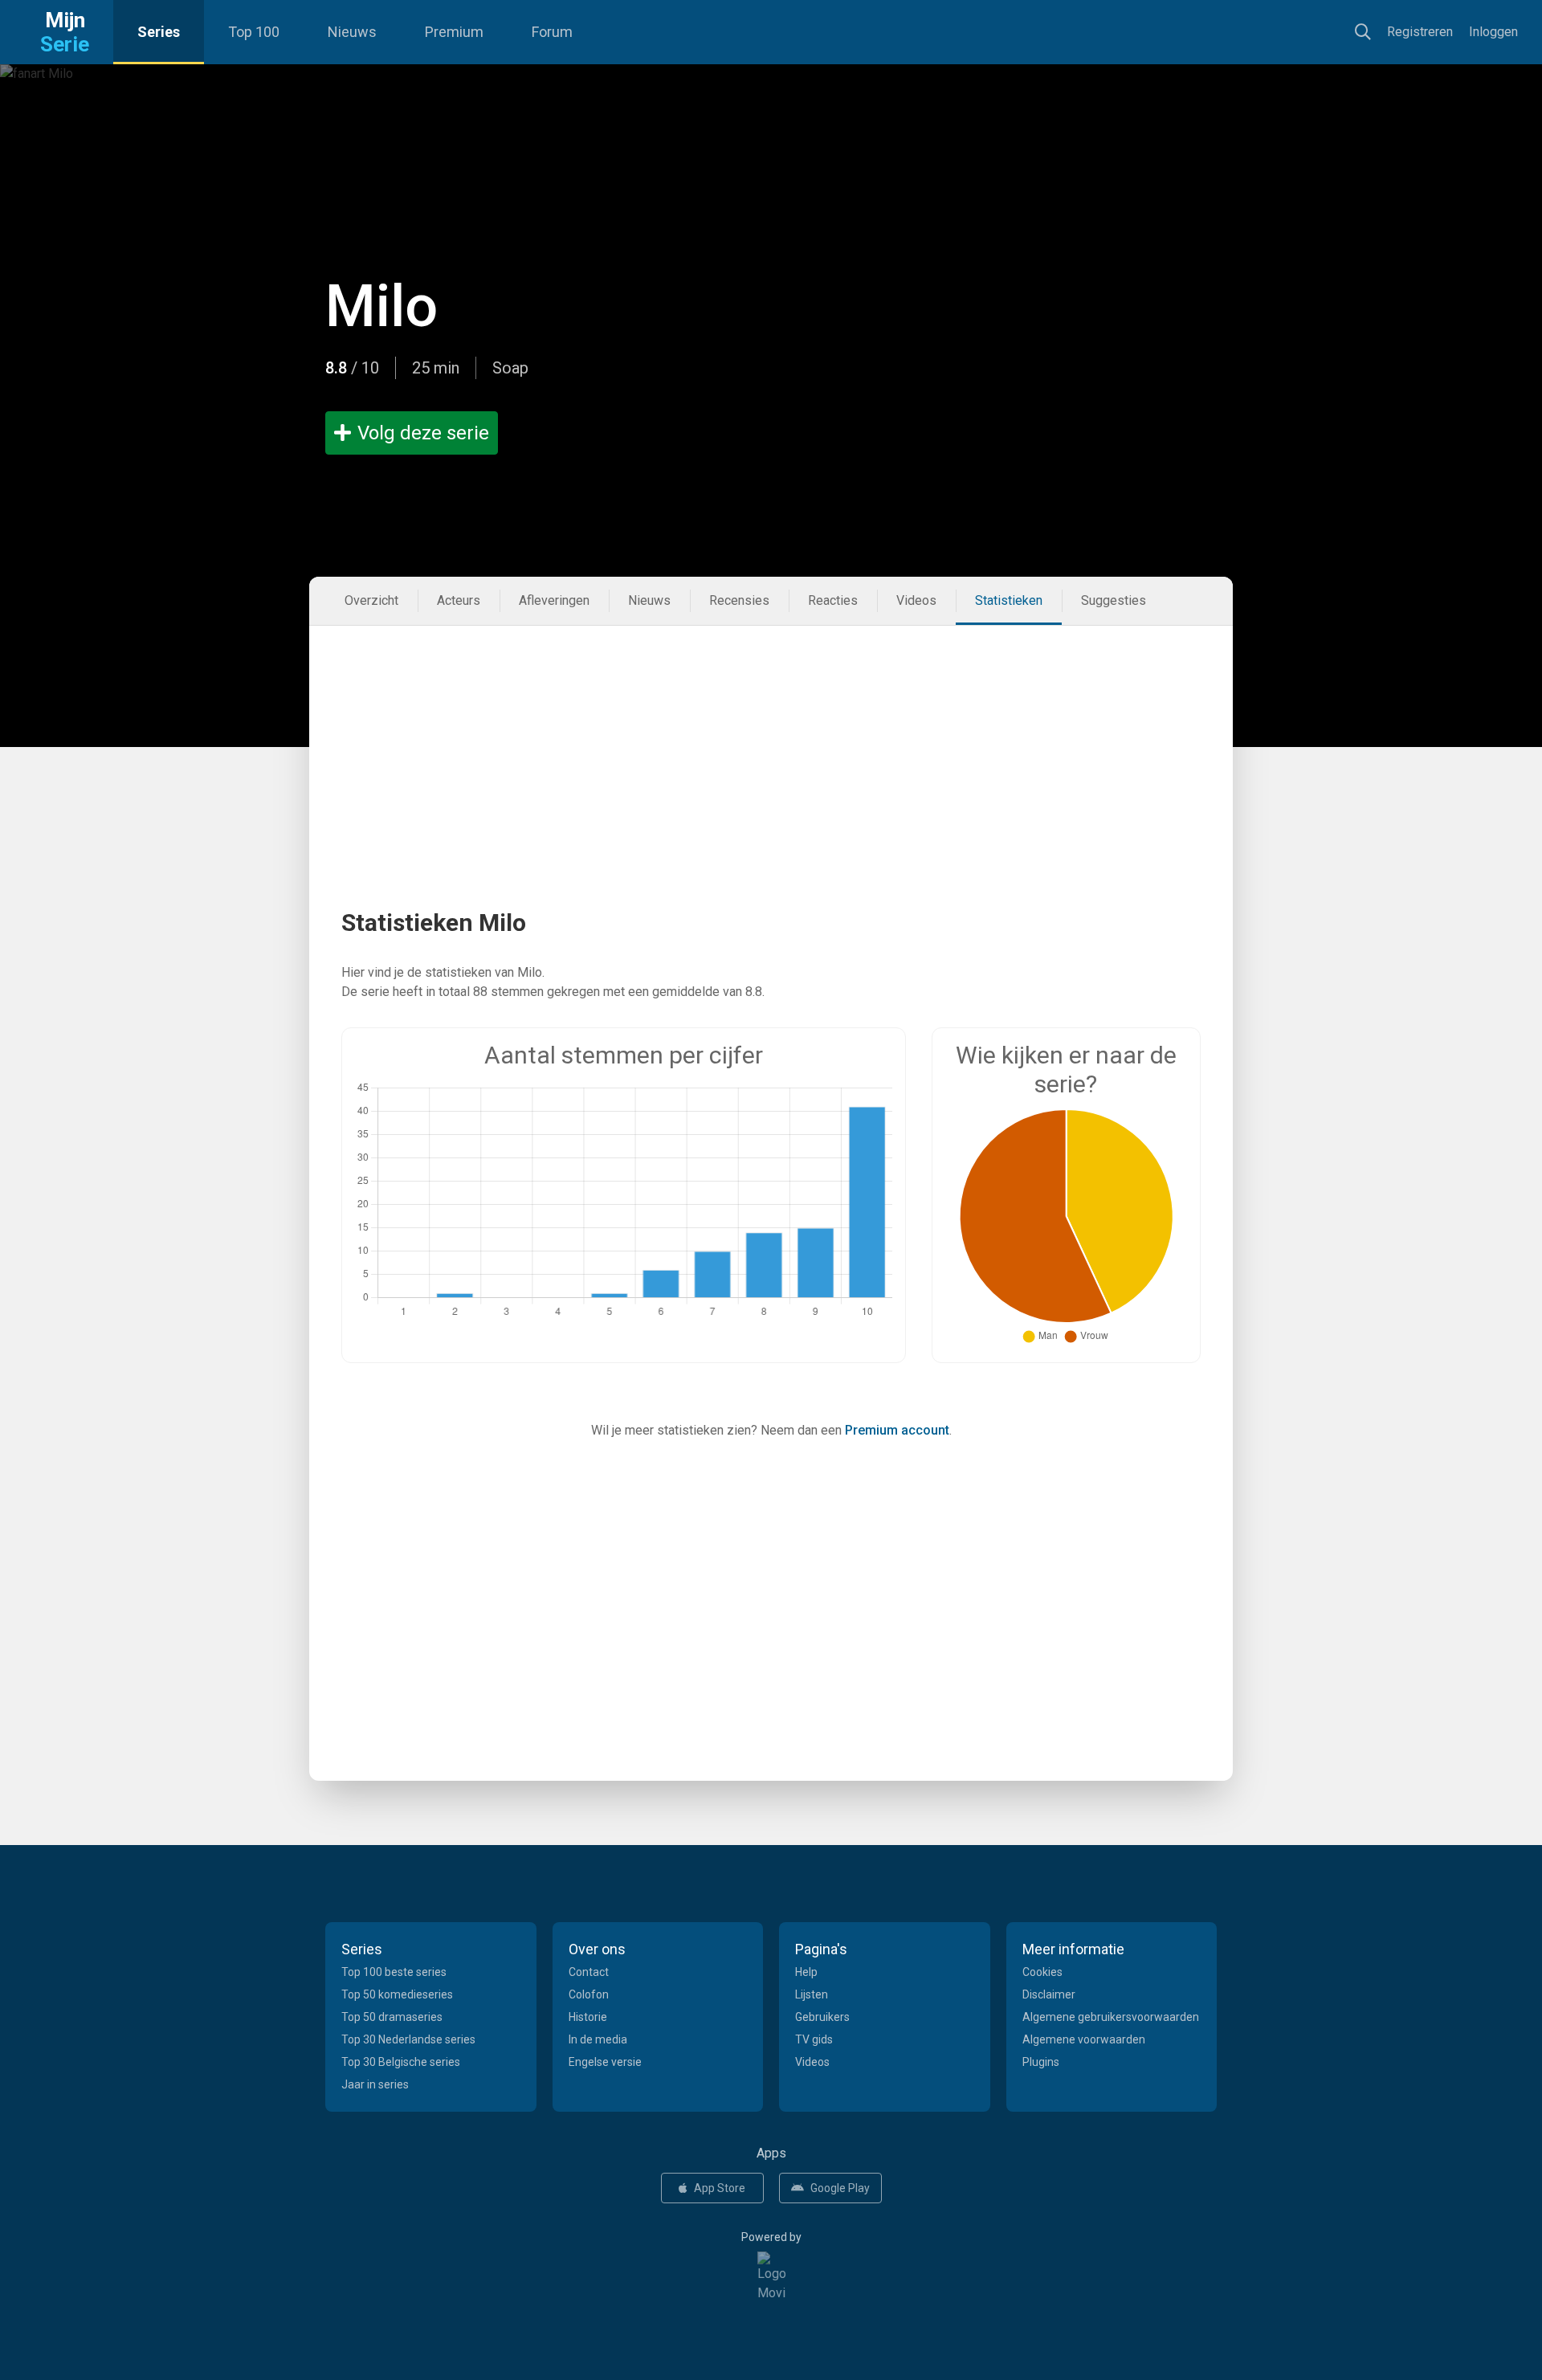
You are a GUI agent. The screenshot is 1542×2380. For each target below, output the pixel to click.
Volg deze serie (423, 433)
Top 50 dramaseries (392, 2017)
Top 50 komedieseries (397, 1994)
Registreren (1420, 32)
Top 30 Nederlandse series (408, 2039)
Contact (589, 1972)
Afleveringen (554, 600)
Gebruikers (822, 2017)
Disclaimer (1049, 1994)
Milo (381, 306)
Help (806, 1972)
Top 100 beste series (394, 1972)
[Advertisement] (771, 738)
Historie (588, 2017)
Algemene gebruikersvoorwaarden (1111, 2017)
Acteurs (459, 600)
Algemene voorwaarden (1084, 2039)
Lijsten (812, 1994)
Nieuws (352, 32)
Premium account (897, 1430)
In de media (598, 2039)
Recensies (739, 600)
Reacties (833, 600)
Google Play (840, 2188)
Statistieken (1009, 600)
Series (159, 32)
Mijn (65, 32)
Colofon (589, 1994)
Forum (552, 32)
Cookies (1042, 1972)
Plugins (1041, 2062)
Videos (916, 600)
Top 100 (254, 32)
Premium (454, 32)
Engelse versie (605, 2062)
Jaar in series (375, 2084)
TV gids (814, 2039)
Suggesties (1114, 600)
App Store (720, 2188)
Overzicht (371, 600)
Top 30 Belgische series (401, 2062)
